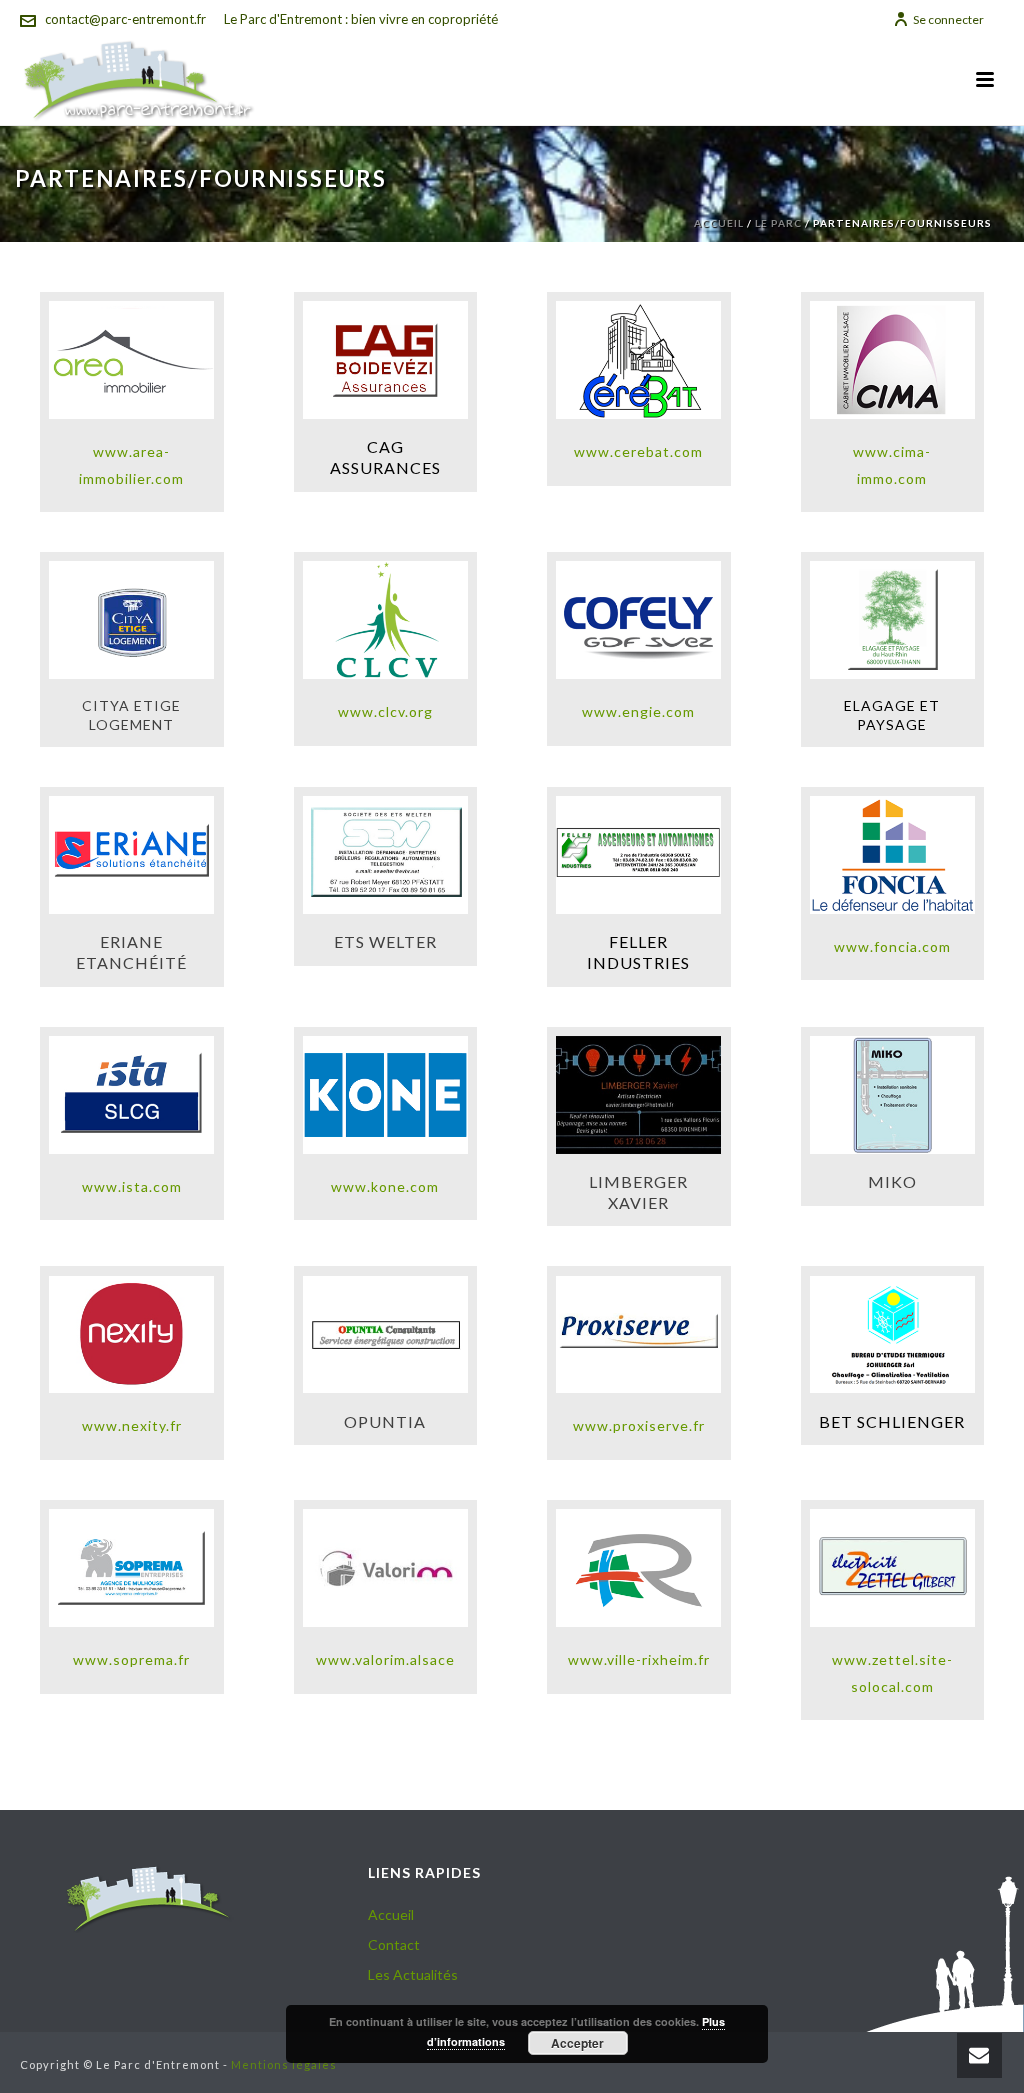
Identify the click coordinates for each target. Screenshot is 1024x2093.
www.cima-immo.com (892, 465)
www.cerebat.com (638, 451)
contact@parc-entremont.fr (125, 19)
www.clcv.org (385, 711)
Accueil (719, 223)
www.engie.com (638, 711)
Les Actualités (413, 1974)
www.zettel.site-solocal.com (892, 1673)
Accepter (577, 2043)
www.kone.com (385, 1186)
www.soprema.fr (131, 1659)
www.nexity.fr (132, 1425)
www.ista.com (132, 1186)
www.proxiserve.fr (639, 1425)
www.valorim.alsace (385, 1659)
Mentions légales (284, 2064)
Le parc (778, 223)
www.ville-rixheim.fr (639, 1659)
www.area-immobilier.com (131, 465)
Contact (394, 1944)
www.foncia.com (892, 946)
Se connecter (948, 19)
